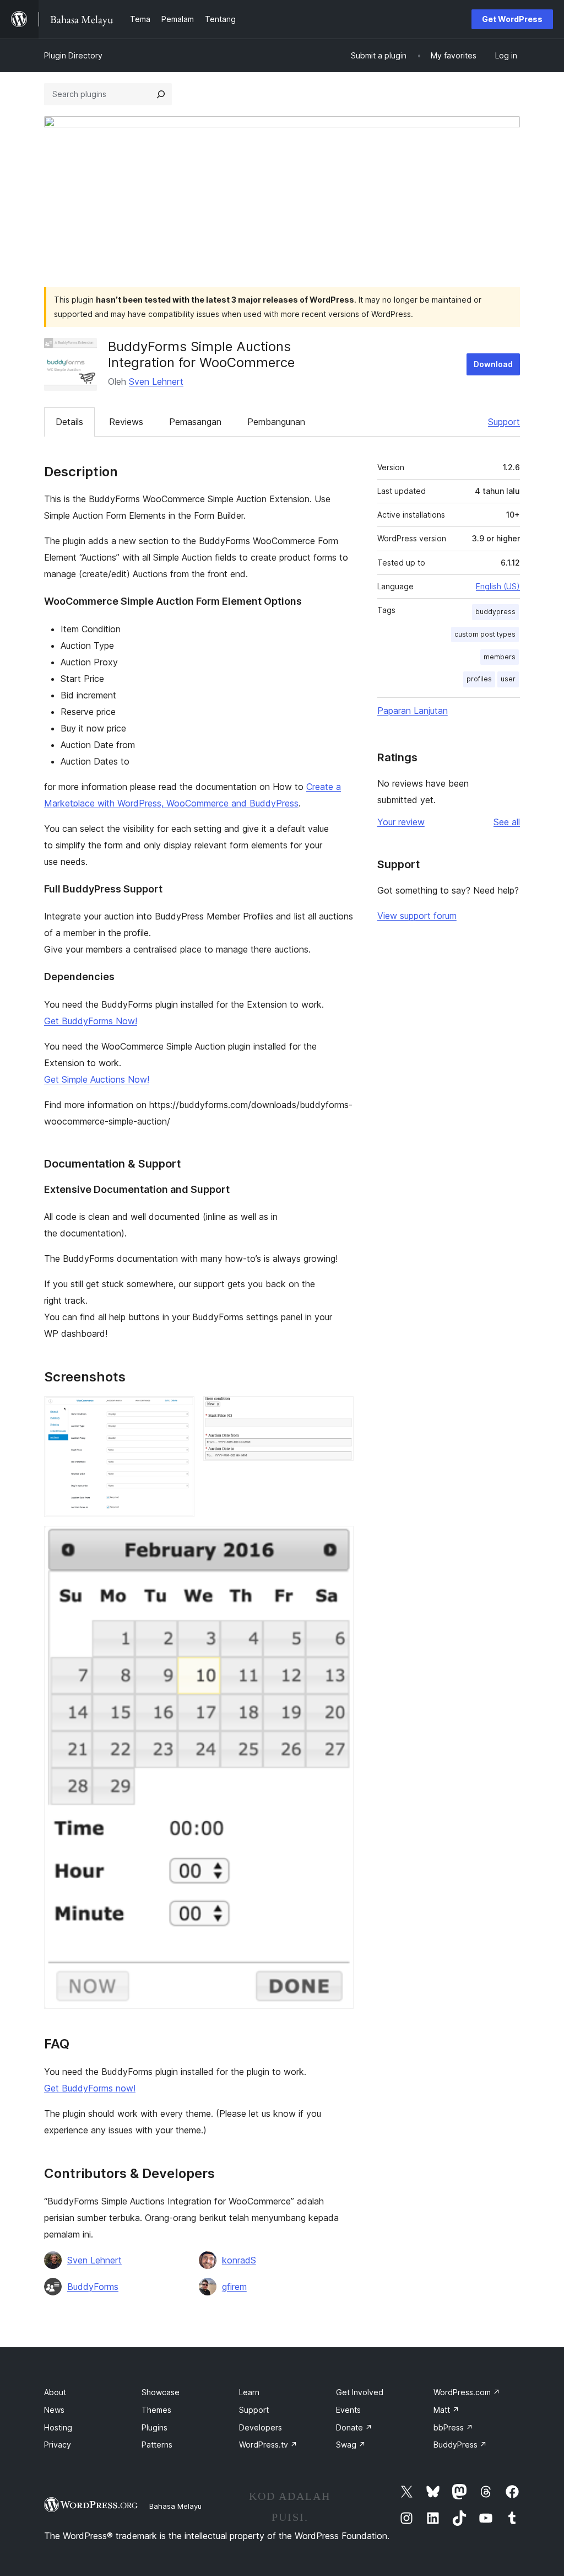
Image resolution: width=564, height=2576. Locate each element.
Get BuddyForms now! (90, 2088)
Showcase (161, 2392)
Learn (249, 2392)
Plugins (154, 2427)
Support (504, 422)
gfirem (234, 2287)
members (500, 657)
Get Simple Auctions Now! (97, 1079)
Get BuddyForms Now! (91, 1021)
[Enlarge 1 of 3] (180, 1411)
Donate (354, 2427)
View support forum (417, 916)
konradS (239, 2260)
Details (69, 422)
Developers (261, 2427)
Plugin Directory (73, 55)
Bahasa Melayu (175, 2506)
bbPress (453, 2427)
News (54, 2410)
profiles (479, 679)
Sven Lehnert (156, 381)
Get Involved (360, 2392)
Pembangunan (276, 422)
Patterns (157, 2445)
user (508, 679)
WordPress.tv (268, 2445)
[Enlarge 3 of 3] (339, 1541)
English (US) (498, 586)
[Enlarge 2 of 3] (339, 1411)
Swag (351, 2445)
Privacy (58, 2445)
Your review (401, 822)
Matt (446, 2410)
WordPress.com (467, 2392)
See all (507, 822)
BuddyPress (460, 2445)
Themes (156, 2410)
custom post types (485, 634)
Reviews (126, 422)
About (55, 2392)
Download (493, 364)
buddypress (495, 612)
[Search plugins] (161, 94)
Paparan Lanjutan (413, 711)
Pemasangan (195, 422)
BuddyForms (93, 2287)
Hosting (58, 2427)
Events (348, 2410)
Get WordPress (512, 19)
